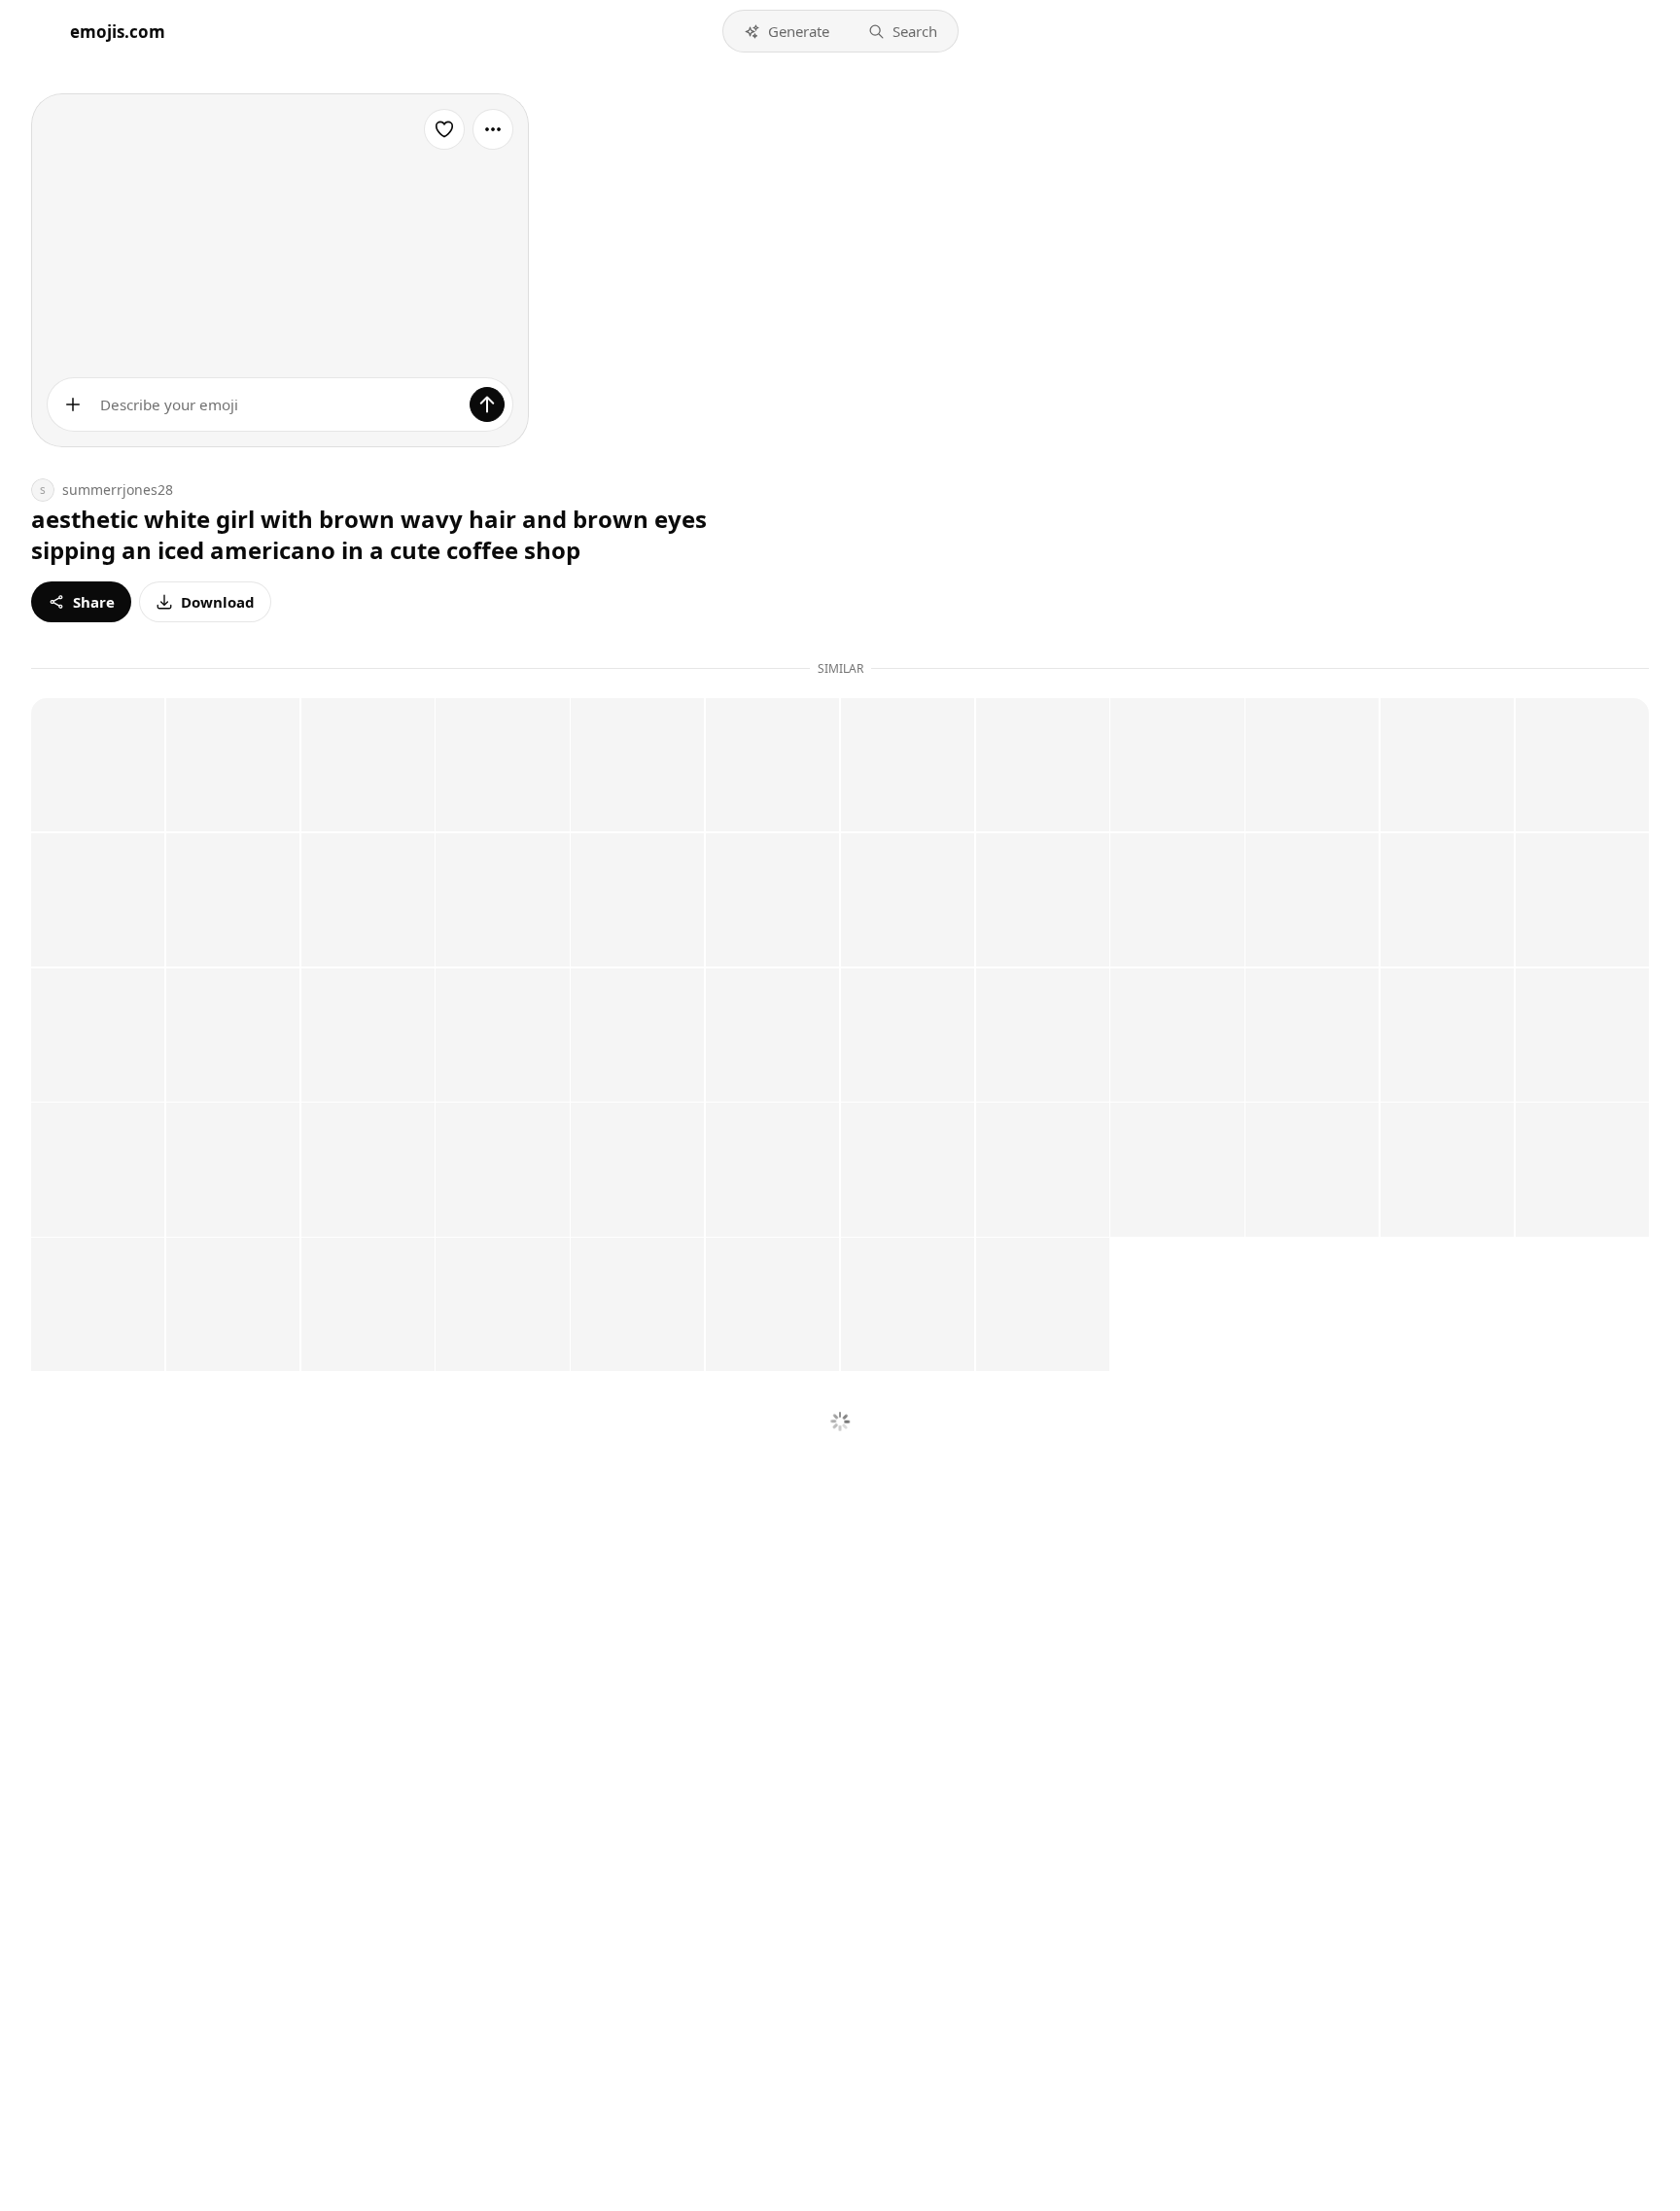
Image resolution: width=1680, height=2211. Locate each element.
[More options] (493, 129)
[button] (787, 31)
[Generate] (487, 404)
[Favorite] (444, 129)
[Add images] (73, 404)
